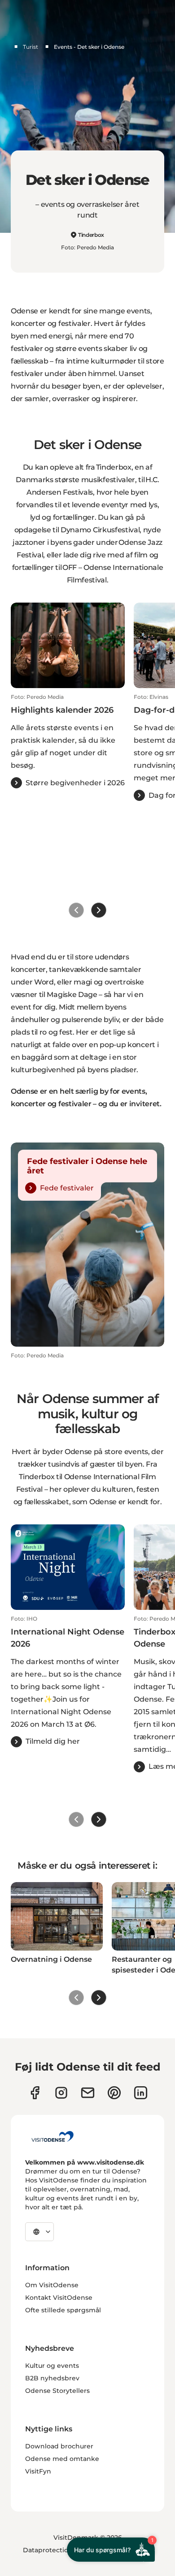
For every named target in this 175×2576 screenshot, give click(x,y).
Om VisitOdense (52, 2285)
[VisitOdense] (52, 2136)
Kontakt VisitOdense (59, 2298)
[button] (68, 741)
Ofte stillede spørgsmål (63, 2310)
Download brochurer (59, 2446)
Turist (31, 47)
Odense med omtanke (62, 2459)
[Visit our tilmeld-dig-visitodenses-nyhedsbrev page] (88, 2093)
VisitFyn (38, 2471)
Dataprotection (48, 2550)
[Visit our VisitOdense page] (35, 2093)
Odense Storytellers (57, 2391)
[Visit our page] (61, 2093)
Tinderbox (91, 235)
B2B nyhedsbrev (52, 2378)
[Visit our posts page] (141, 2093)
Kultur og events (52, 2366)
